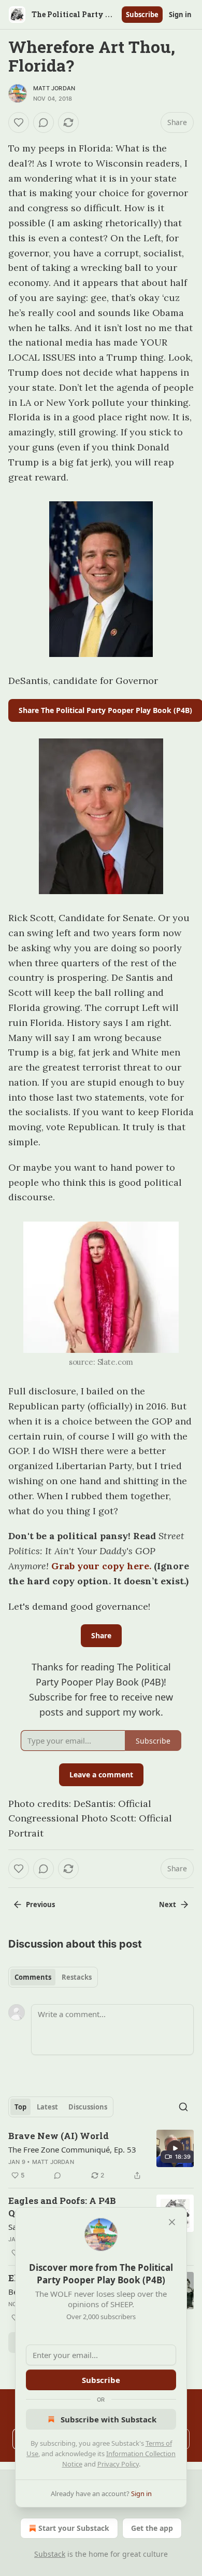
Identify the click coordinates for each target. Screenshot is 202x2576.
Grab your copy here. (101, 1566)
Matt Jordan (54, 88)
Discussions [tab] (88, 2107)
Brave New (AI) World (59, 2136)
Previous (40, 1904)
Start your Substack (74, 2528)
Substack (50, 2554)
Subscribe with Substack (109, 2419)
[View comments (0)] (44, 122)
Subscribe (142, 15)
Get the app (152, 2528)
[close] (172, 2222)
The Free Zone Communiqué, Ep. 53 (72, 2149)
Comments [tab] (33, 1977)
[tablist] (53, 1977)
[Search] (183, 2107)
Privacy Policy (118, 2464)
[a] (175, 2148)
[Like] (19, 122)
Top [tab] (20, 2107)
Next (168, 1904)
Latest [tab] (47, 2107)
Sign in (180, 15)
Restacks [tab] (77, 1977)
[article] (101, 2156)
